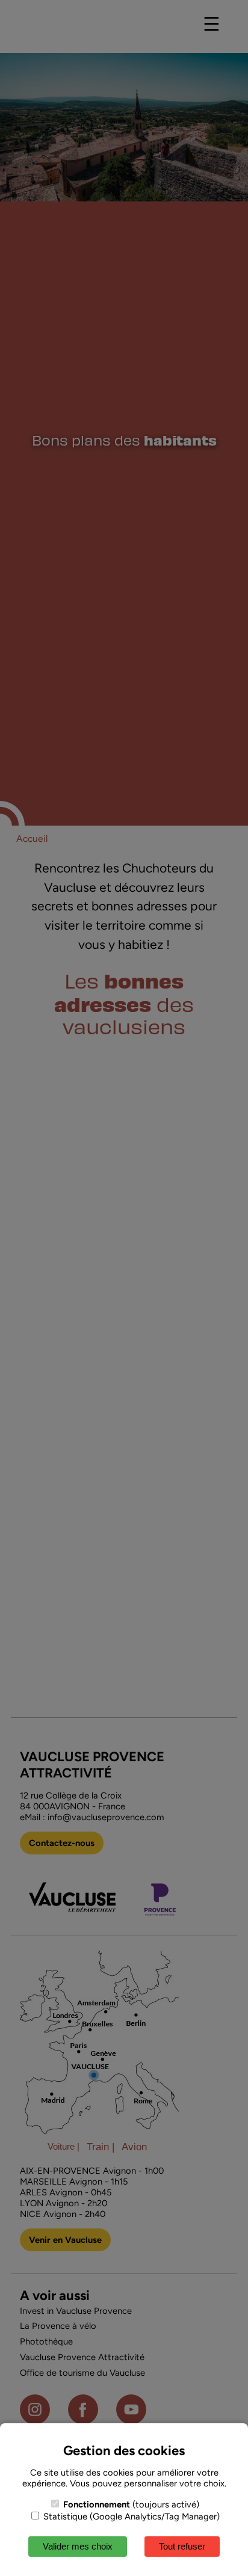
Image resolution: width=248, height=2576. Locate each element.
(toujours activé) (131, 2504)
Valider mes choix (78, 2546)
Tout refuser (182, 2546)
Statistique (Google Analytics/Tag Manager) (130, 2516)
